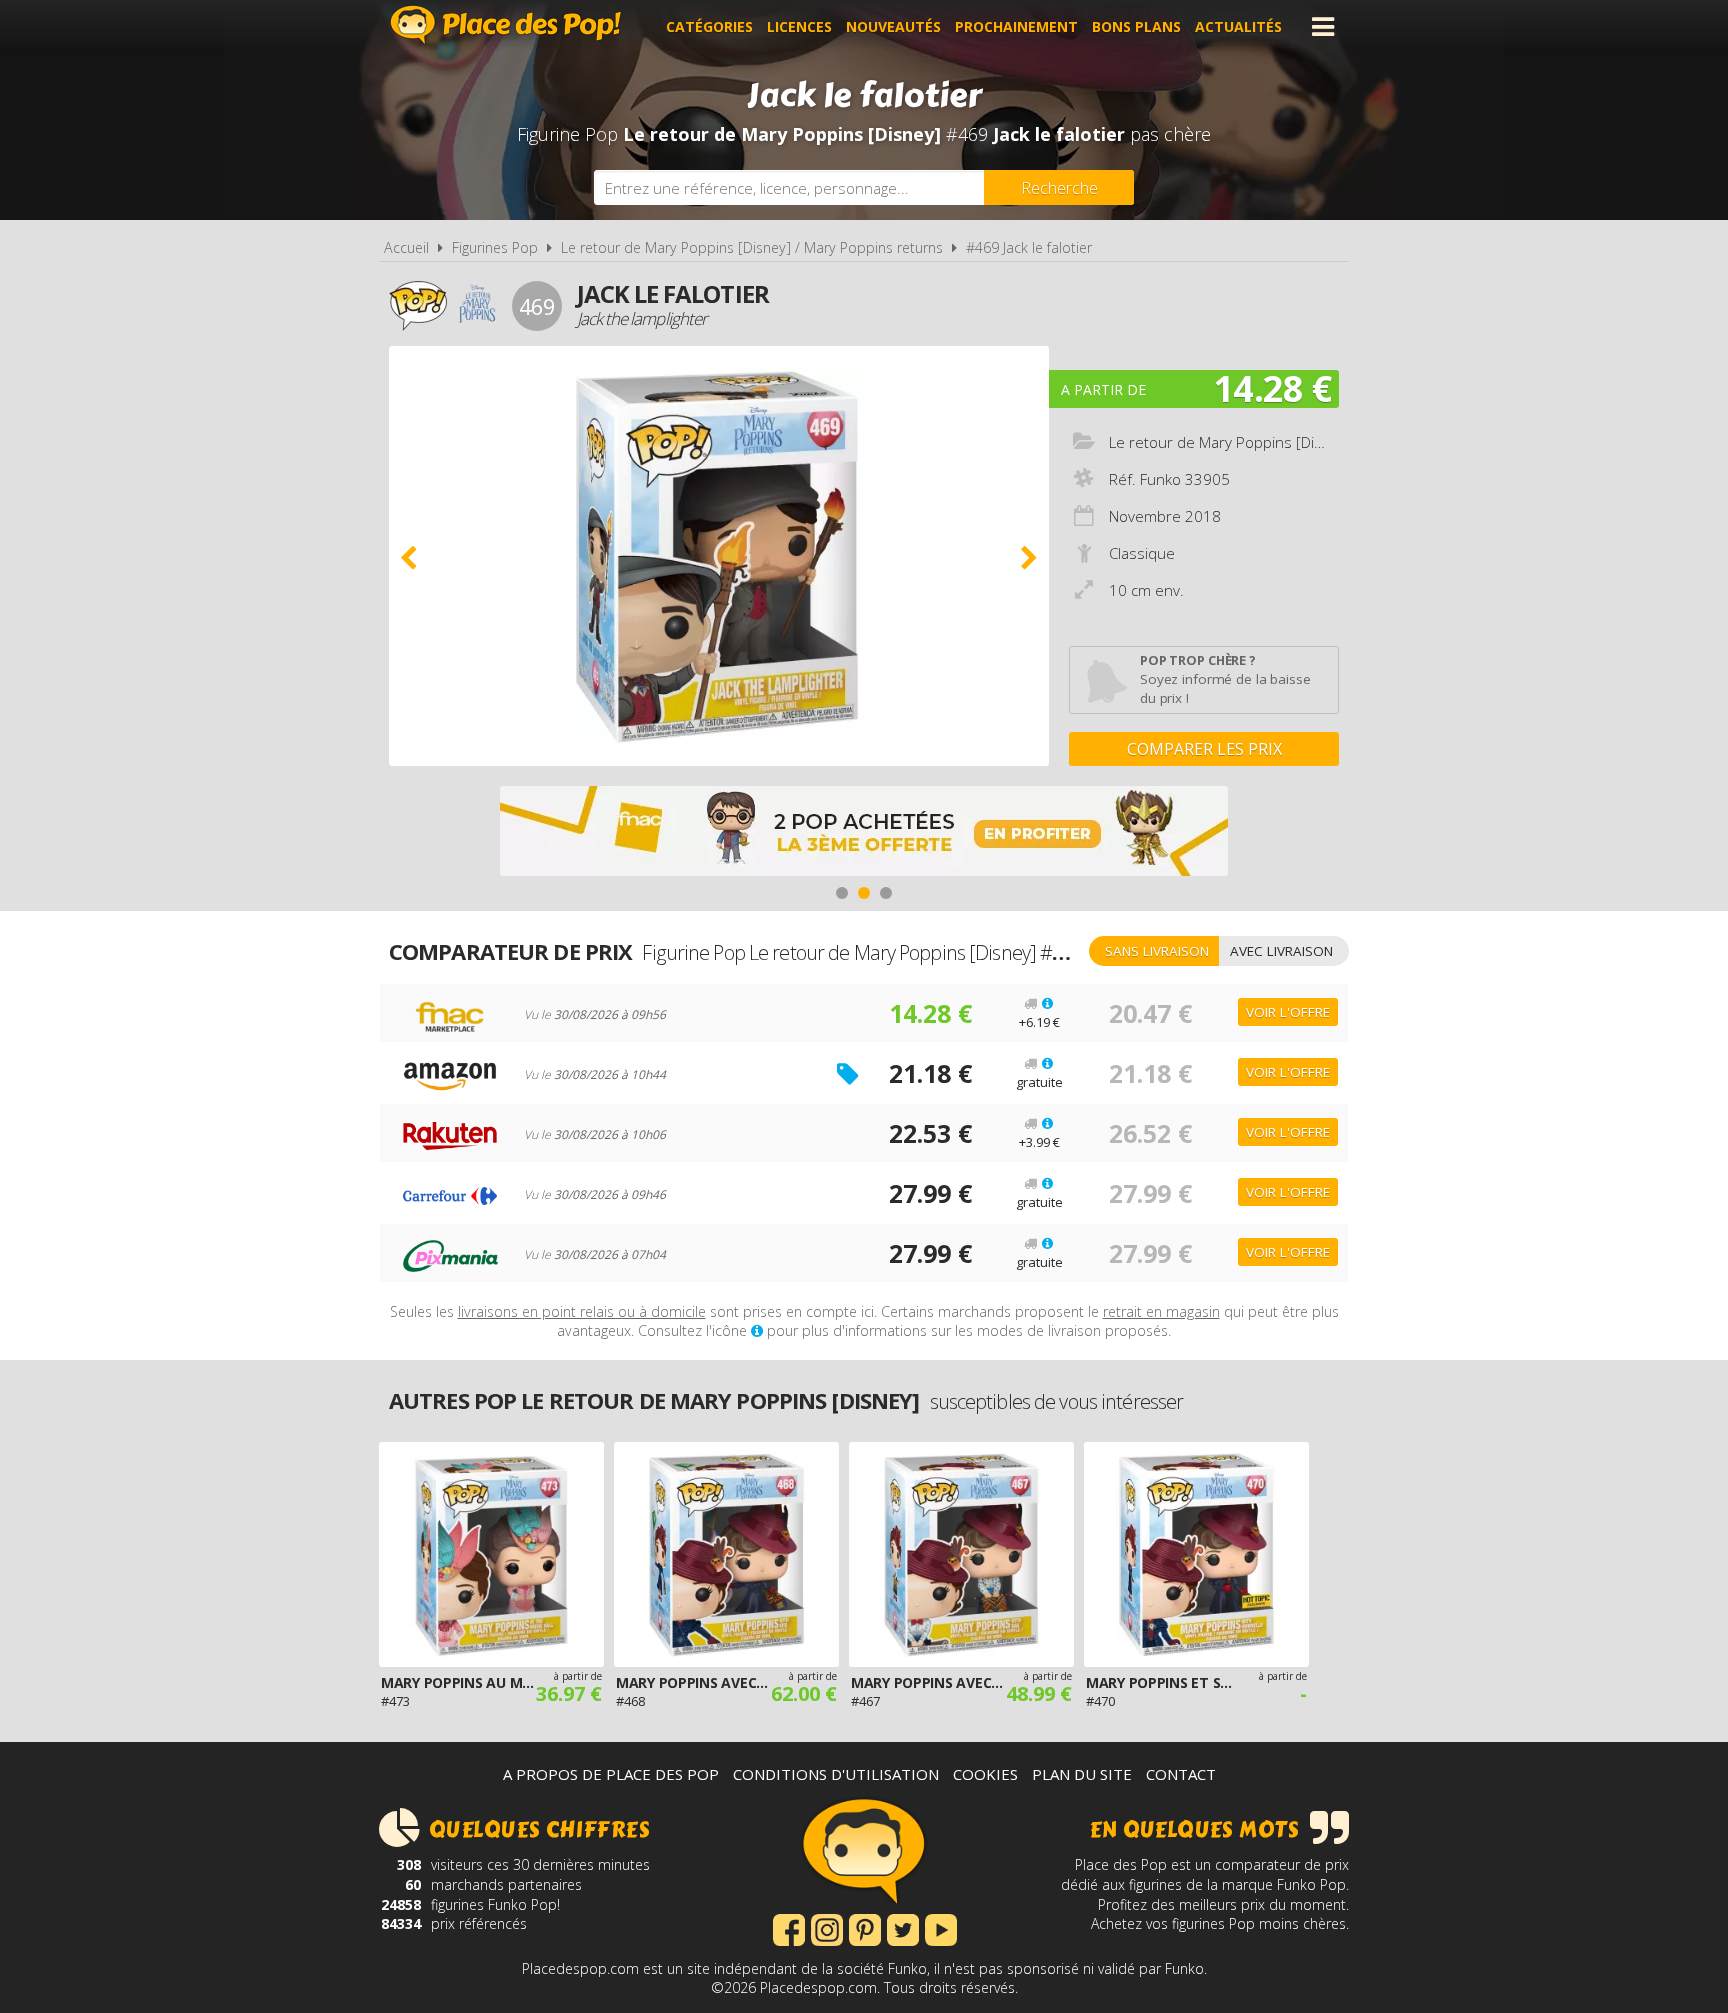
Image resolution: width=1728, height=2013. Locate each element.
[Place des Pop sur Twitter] (903, 1928)
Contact (1181, 1774)
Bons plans (1136, 26)
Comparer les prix (1204, 749)
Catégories (709, 26)
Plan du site (1082, 1774)
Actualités (1238, 26)
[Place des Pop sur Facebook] (789, 1928)
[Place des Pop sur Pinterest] (865, 1928)
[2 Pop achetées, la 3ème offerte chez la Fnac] (864, 833)
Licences (799, 26)
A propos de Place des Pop (611, 1774)
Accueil (406, 247)
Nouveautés (893, 26)
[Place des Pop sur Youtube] (941, 1928)
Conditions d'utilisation (836, 1774)
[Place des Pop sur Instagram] (827, 1928)
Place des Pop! (506, 24)
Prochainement (1016, 26)
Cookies (985, 1774)
